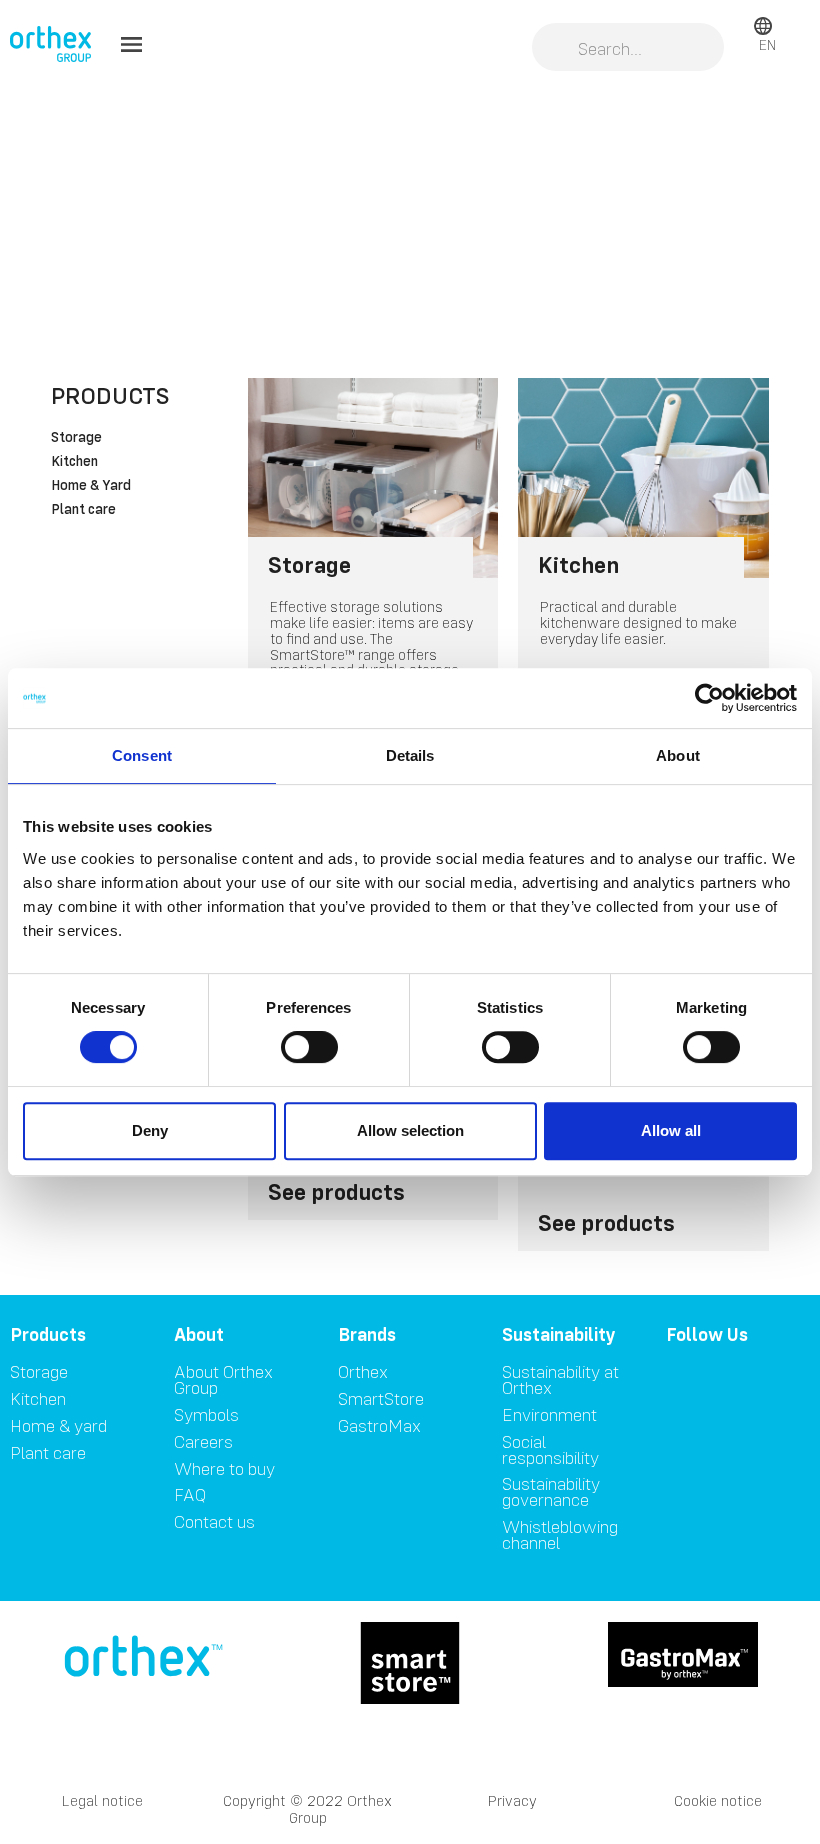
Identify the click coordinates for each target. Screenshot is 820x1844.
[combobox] (627, 49)
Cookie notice (718, 1800)
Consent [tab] (142, 755)
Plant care (83, 510)
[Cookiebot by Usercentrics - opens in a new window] (709, 698)
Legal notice (102, 1800)
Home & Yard (91, 486)
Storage (76, 438)
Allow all (671, 1130)
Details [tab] (410, 755)
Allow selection (410, 1130)
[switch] (309, 1047)
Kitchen (74, 462)
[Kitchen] (643, 478)
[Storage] (373, 478)
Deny (150, 1130)
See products (336, 1191)
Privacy (512, 1800)
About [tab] (678, 755)
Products (110, 395)
